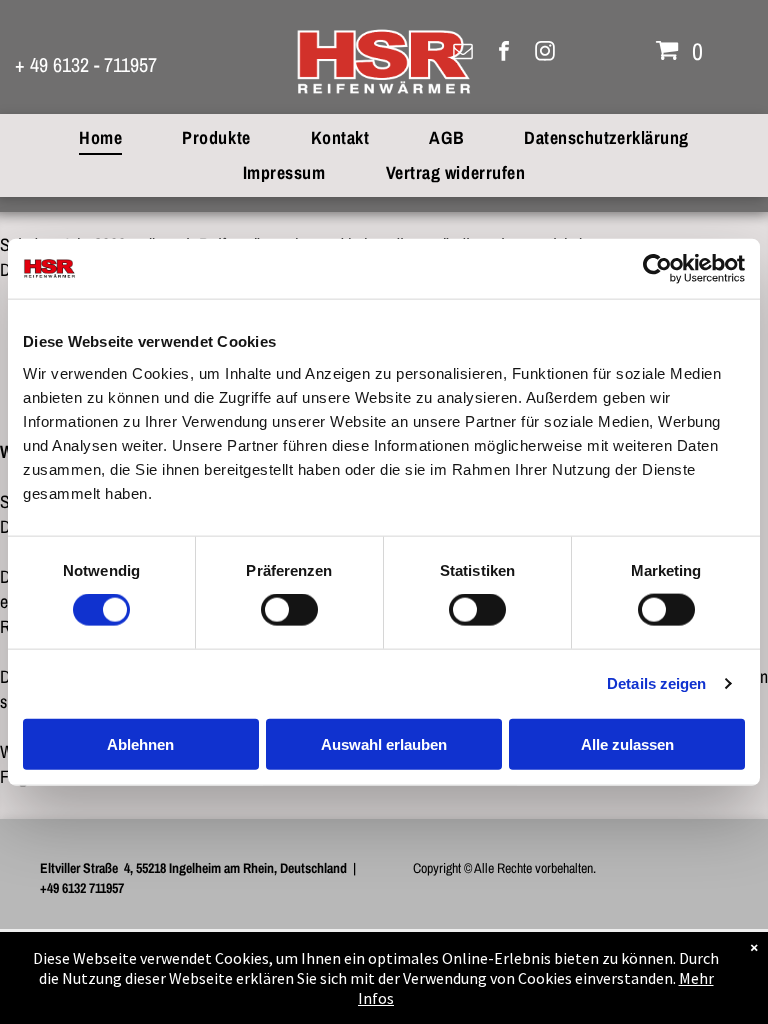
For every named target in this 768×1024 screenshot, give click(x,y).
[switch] (289, 610)
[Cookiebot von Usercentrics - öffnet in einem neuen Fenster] (657, 269)
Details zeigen (656, 683)
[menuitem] (100, 137)
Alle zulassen (627, 743)
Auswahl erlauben (384, 743)
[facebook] (504, 53)
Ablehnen (140, 743)
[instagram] (545, 53)
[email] (463, 53)
